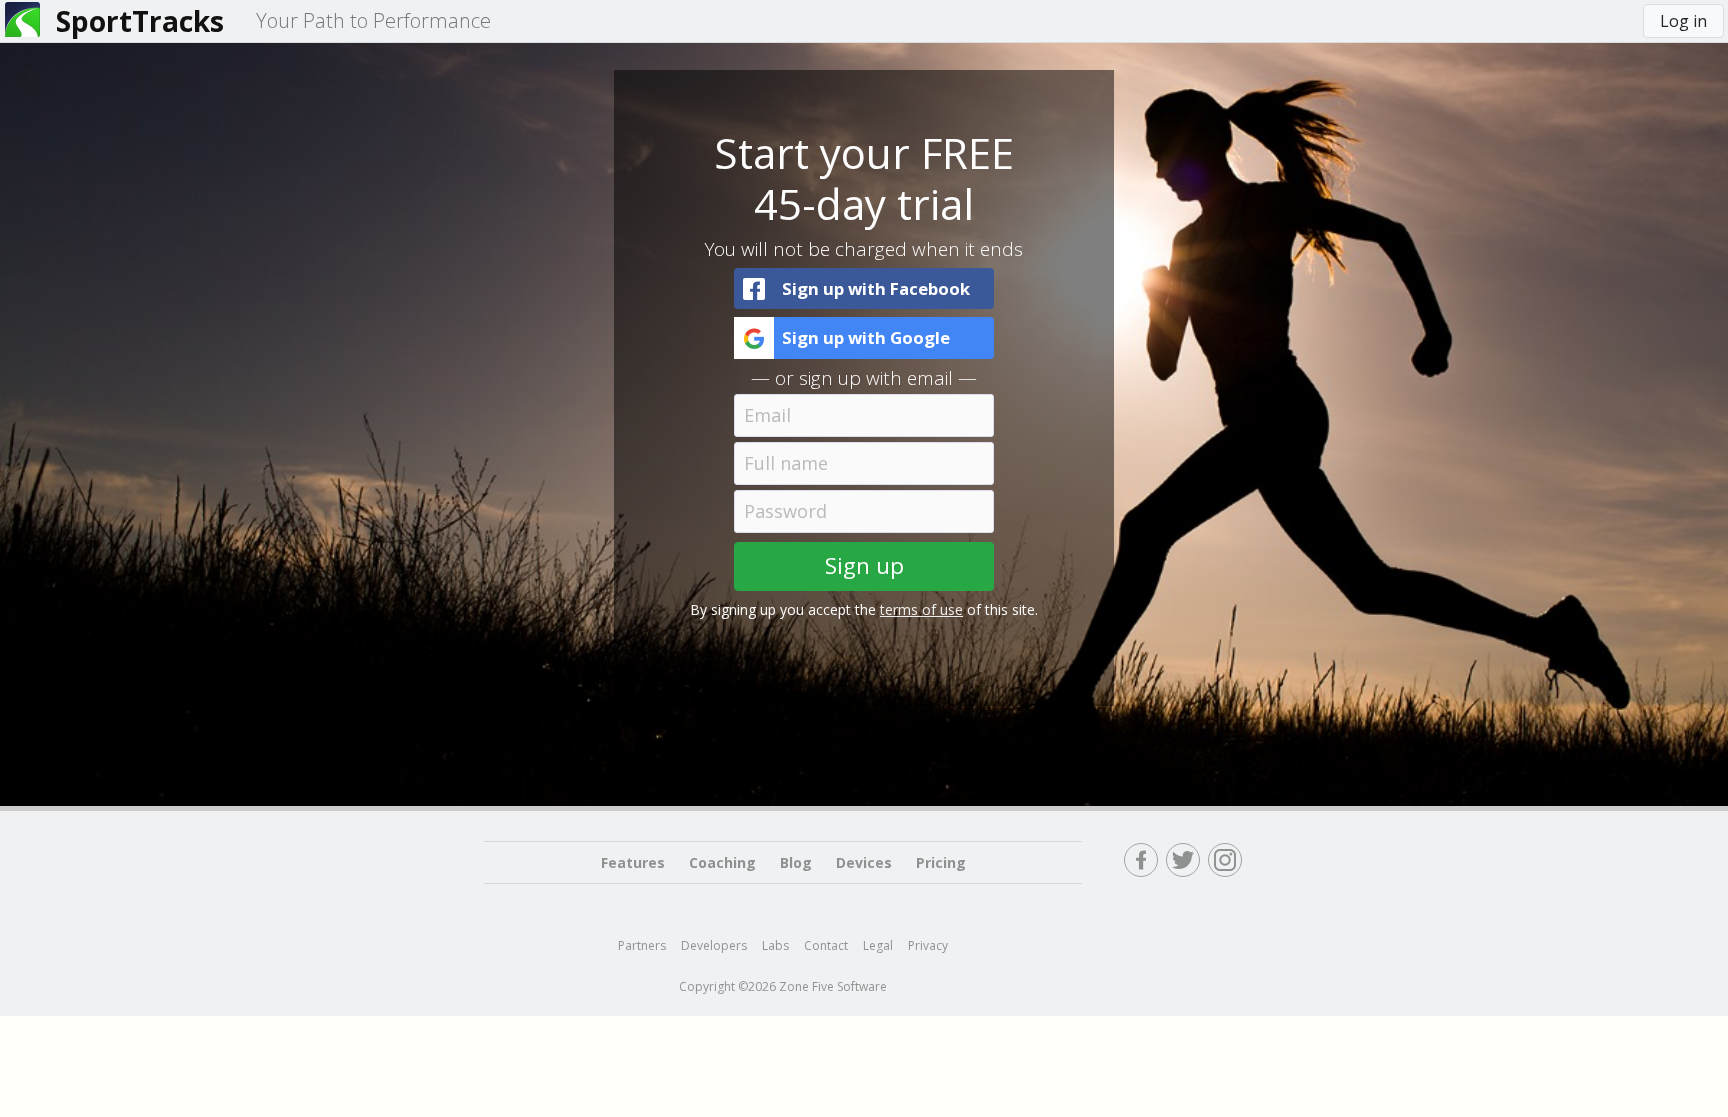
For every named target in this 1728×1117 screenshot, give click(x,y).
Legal (878, 945)
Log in (1683, 21)
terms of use (921, 609)
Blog (796, 862)
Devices (864, 862)
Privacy (928, 945)
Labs (775, 945)
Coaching (722, 862)
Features (633, 862)
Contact (826, 945)
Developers (714, 945)
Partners (642, 945)
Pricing (941, 862)
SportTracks (140, 21)
